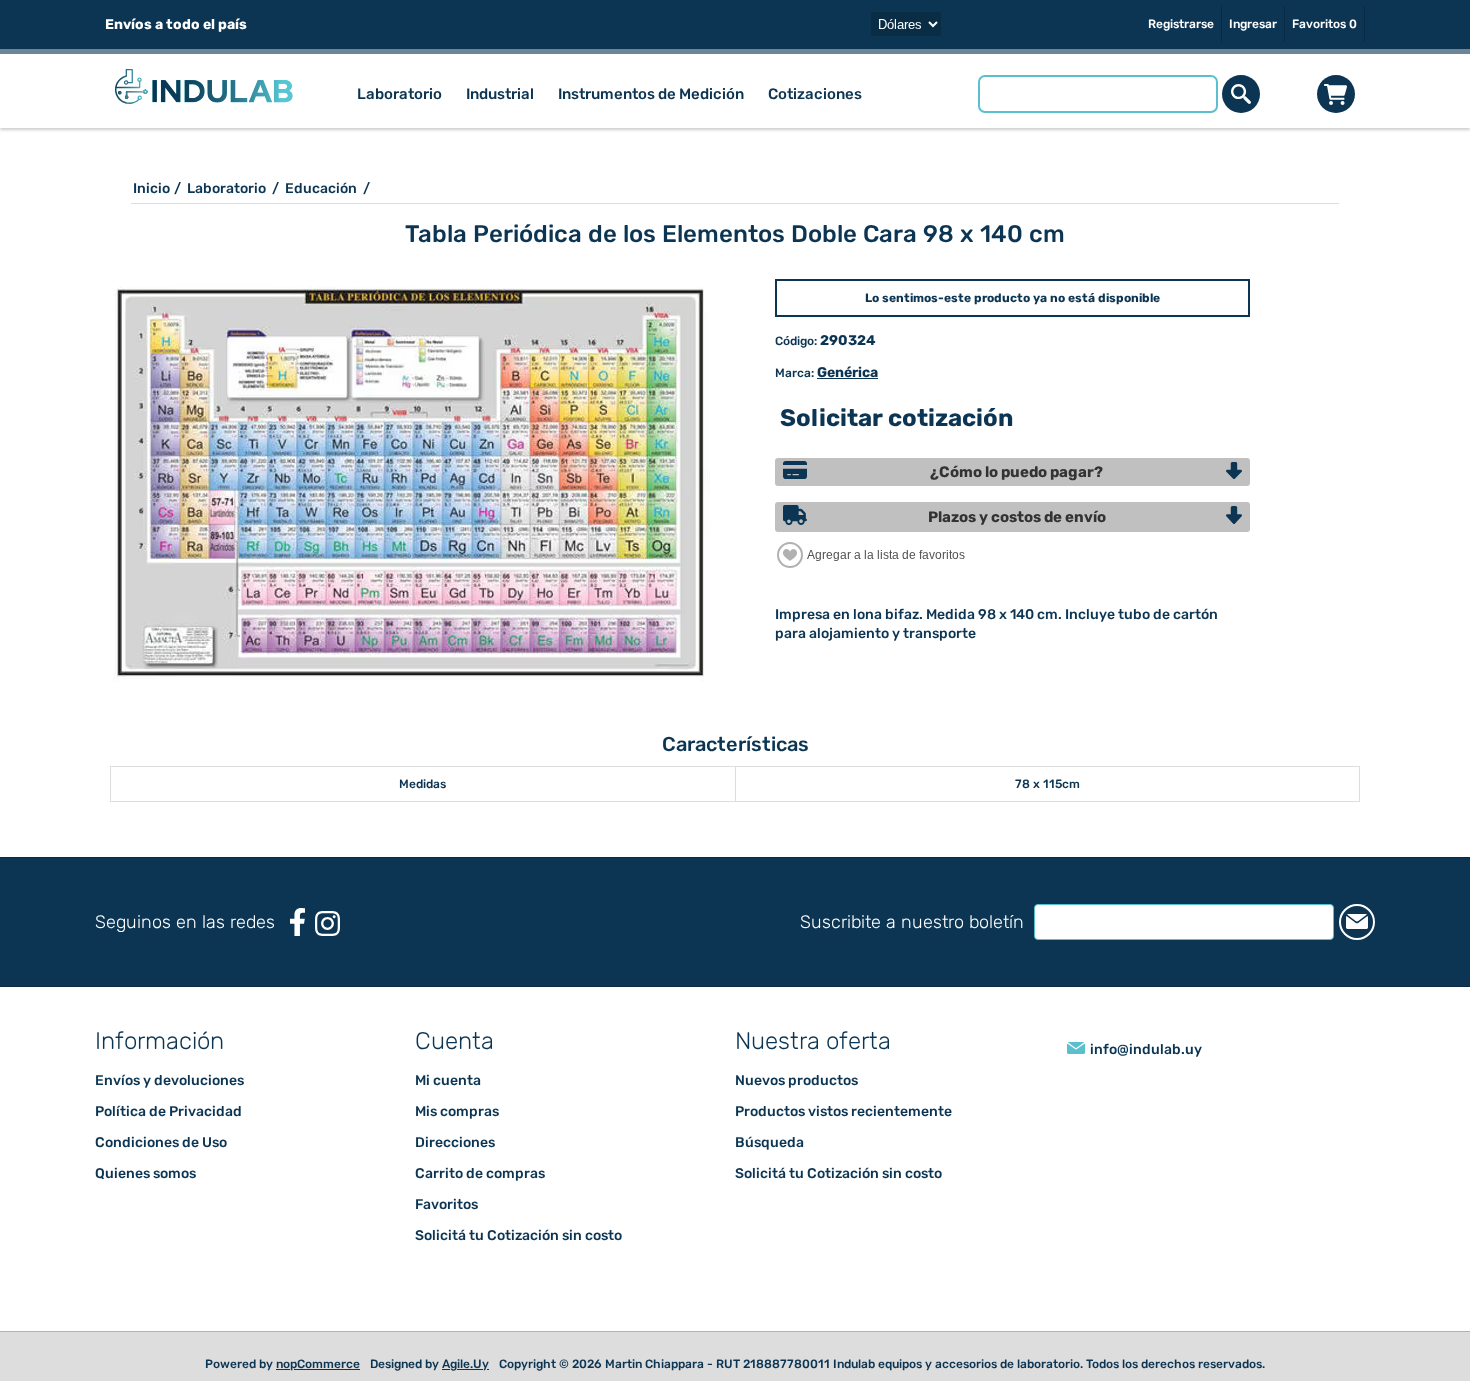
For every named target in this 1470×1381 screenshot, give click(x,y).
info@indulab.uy (1146, 1049)
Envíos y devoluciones (169, 1080)
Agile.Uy (465, 1364)
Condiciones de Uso (161, 1142)
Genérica (847, 372)
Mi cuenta (448, 1080)
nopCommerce (318, 1364)
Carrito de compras (1336, 94)
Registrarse (1181, 24)
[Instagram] (327, 923)
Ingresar (1253, 24)
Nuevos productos (796, 1080)
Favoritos (446, 1204)
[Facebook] (297, 922)
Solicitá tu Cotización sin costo (518, 1235)
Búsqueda (769, 1142)
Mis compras (457, 1111)
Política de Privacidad (168, 1111)
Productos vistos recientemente (843, 1111)
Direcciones (455, 1142)
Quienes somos (145, 1173)
